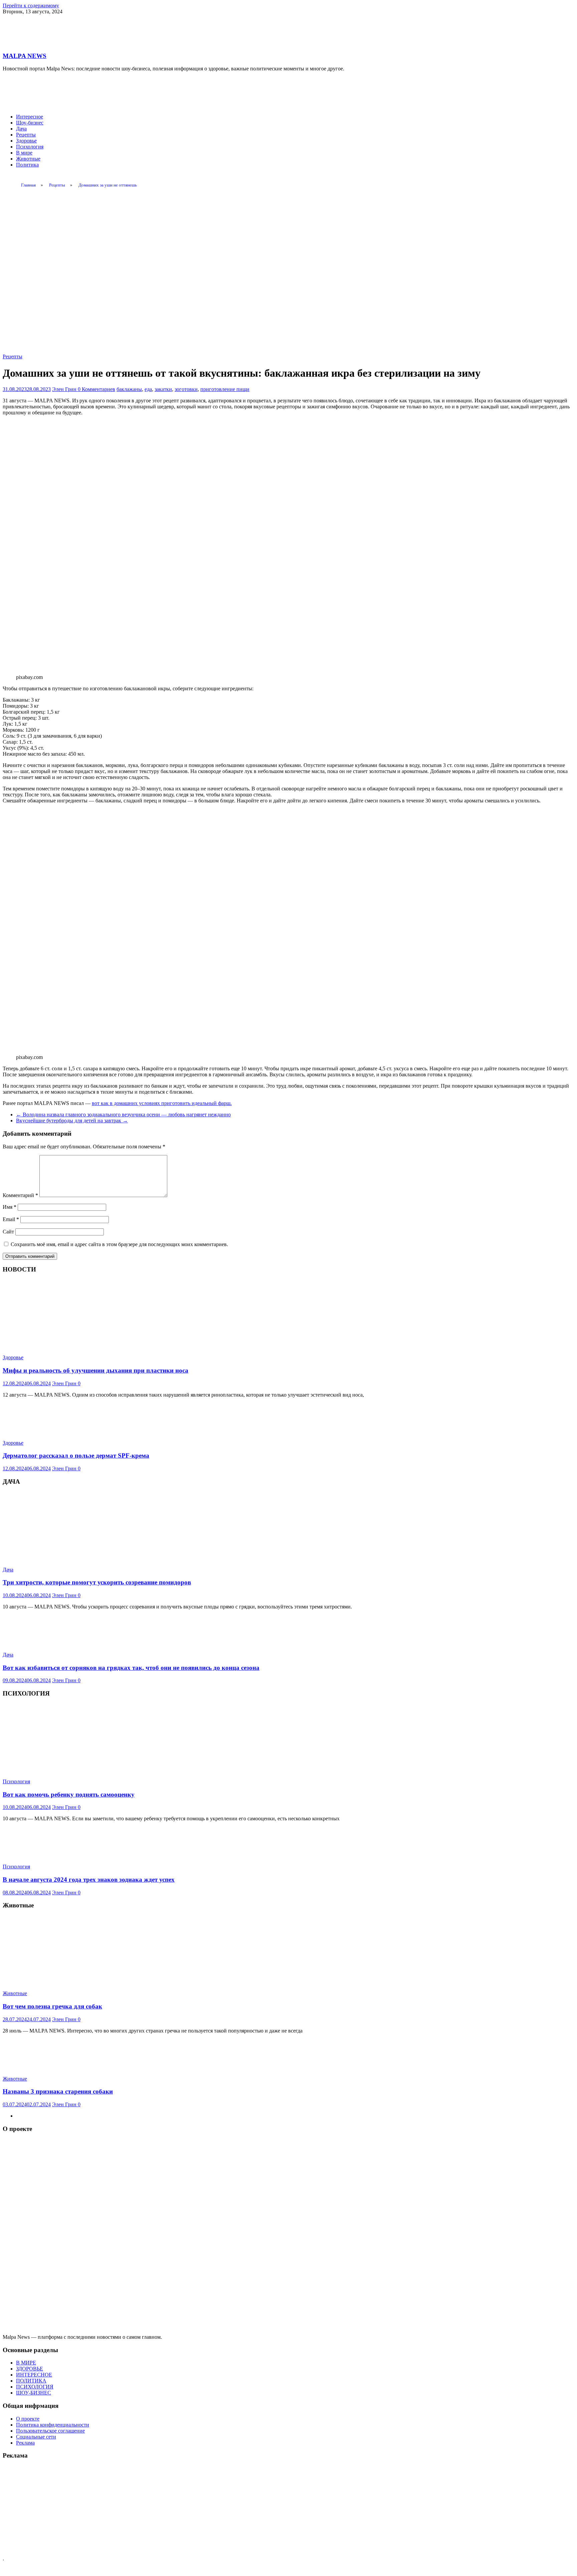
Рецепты (26, 135)
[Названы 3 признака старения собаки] (38, 2067)
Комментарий (20, 1195)
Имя (10, 1207)
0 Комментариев (97, 389)
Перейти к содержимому (31, 6)
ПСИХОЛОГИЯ (35, 2387)
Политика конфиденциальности (53, 2425)
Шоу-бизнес (30, 123)
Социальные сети (36, 2437)
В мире (24, 153)
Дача (21, 129)
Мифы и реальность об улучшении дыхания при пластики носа (95, 1370)
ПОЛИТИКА (31, 2381)
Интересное (30, 117)
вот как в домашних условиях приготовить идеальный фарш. (162, 1103)
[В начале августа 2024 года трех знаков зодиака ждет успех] (38, 1855)
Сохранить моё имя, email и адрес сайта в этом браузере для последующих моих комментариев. (119, 1244)
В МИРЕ (26, 2363)
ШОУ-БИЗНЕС (34, 2393)
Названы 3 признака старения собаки (58, 2091)
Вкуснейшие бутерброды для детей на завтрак (72, 1121)
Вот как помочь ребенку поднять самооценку (69, 1794)
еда (148, 389)
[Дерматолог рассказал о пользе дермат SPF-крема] (38, 1431)
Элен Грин (65, 389)
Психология (30, 147)
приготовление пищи (225, 389)
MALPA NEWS (25, 56)
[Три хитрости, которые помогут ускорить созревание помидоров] (81, 1558)
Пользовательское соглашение (50, 2431)
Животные (28, 159)
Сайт (8, 1232)
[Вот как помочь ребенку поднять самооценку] (81, 1770)
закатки (163, 389)
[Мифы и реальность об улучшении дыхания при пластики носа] (81, 1346)
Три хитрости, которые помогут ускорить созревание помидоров (97, 1582)
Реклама (25, 2443)
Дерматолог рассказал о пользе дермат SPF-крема (76, 1455)
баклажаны (129, 389)
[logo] (288, 2331)
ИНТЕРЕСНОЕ (34, 2375)
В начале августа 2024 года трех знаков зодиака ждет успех (89, 1880)
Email (11, 1219)
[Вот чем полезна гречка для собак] (81, 1982)
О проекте (28, 2419)
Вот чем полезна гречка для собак (52, 2006)
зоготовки (186, 389)
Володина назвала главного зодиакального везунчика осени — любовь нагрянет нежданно (123, 1115)
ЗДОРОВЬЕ (30, 2369)
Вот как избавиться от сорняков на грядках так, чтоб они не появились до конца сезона (131, 1668)
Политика (27, 165)
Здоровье (26, 141)
